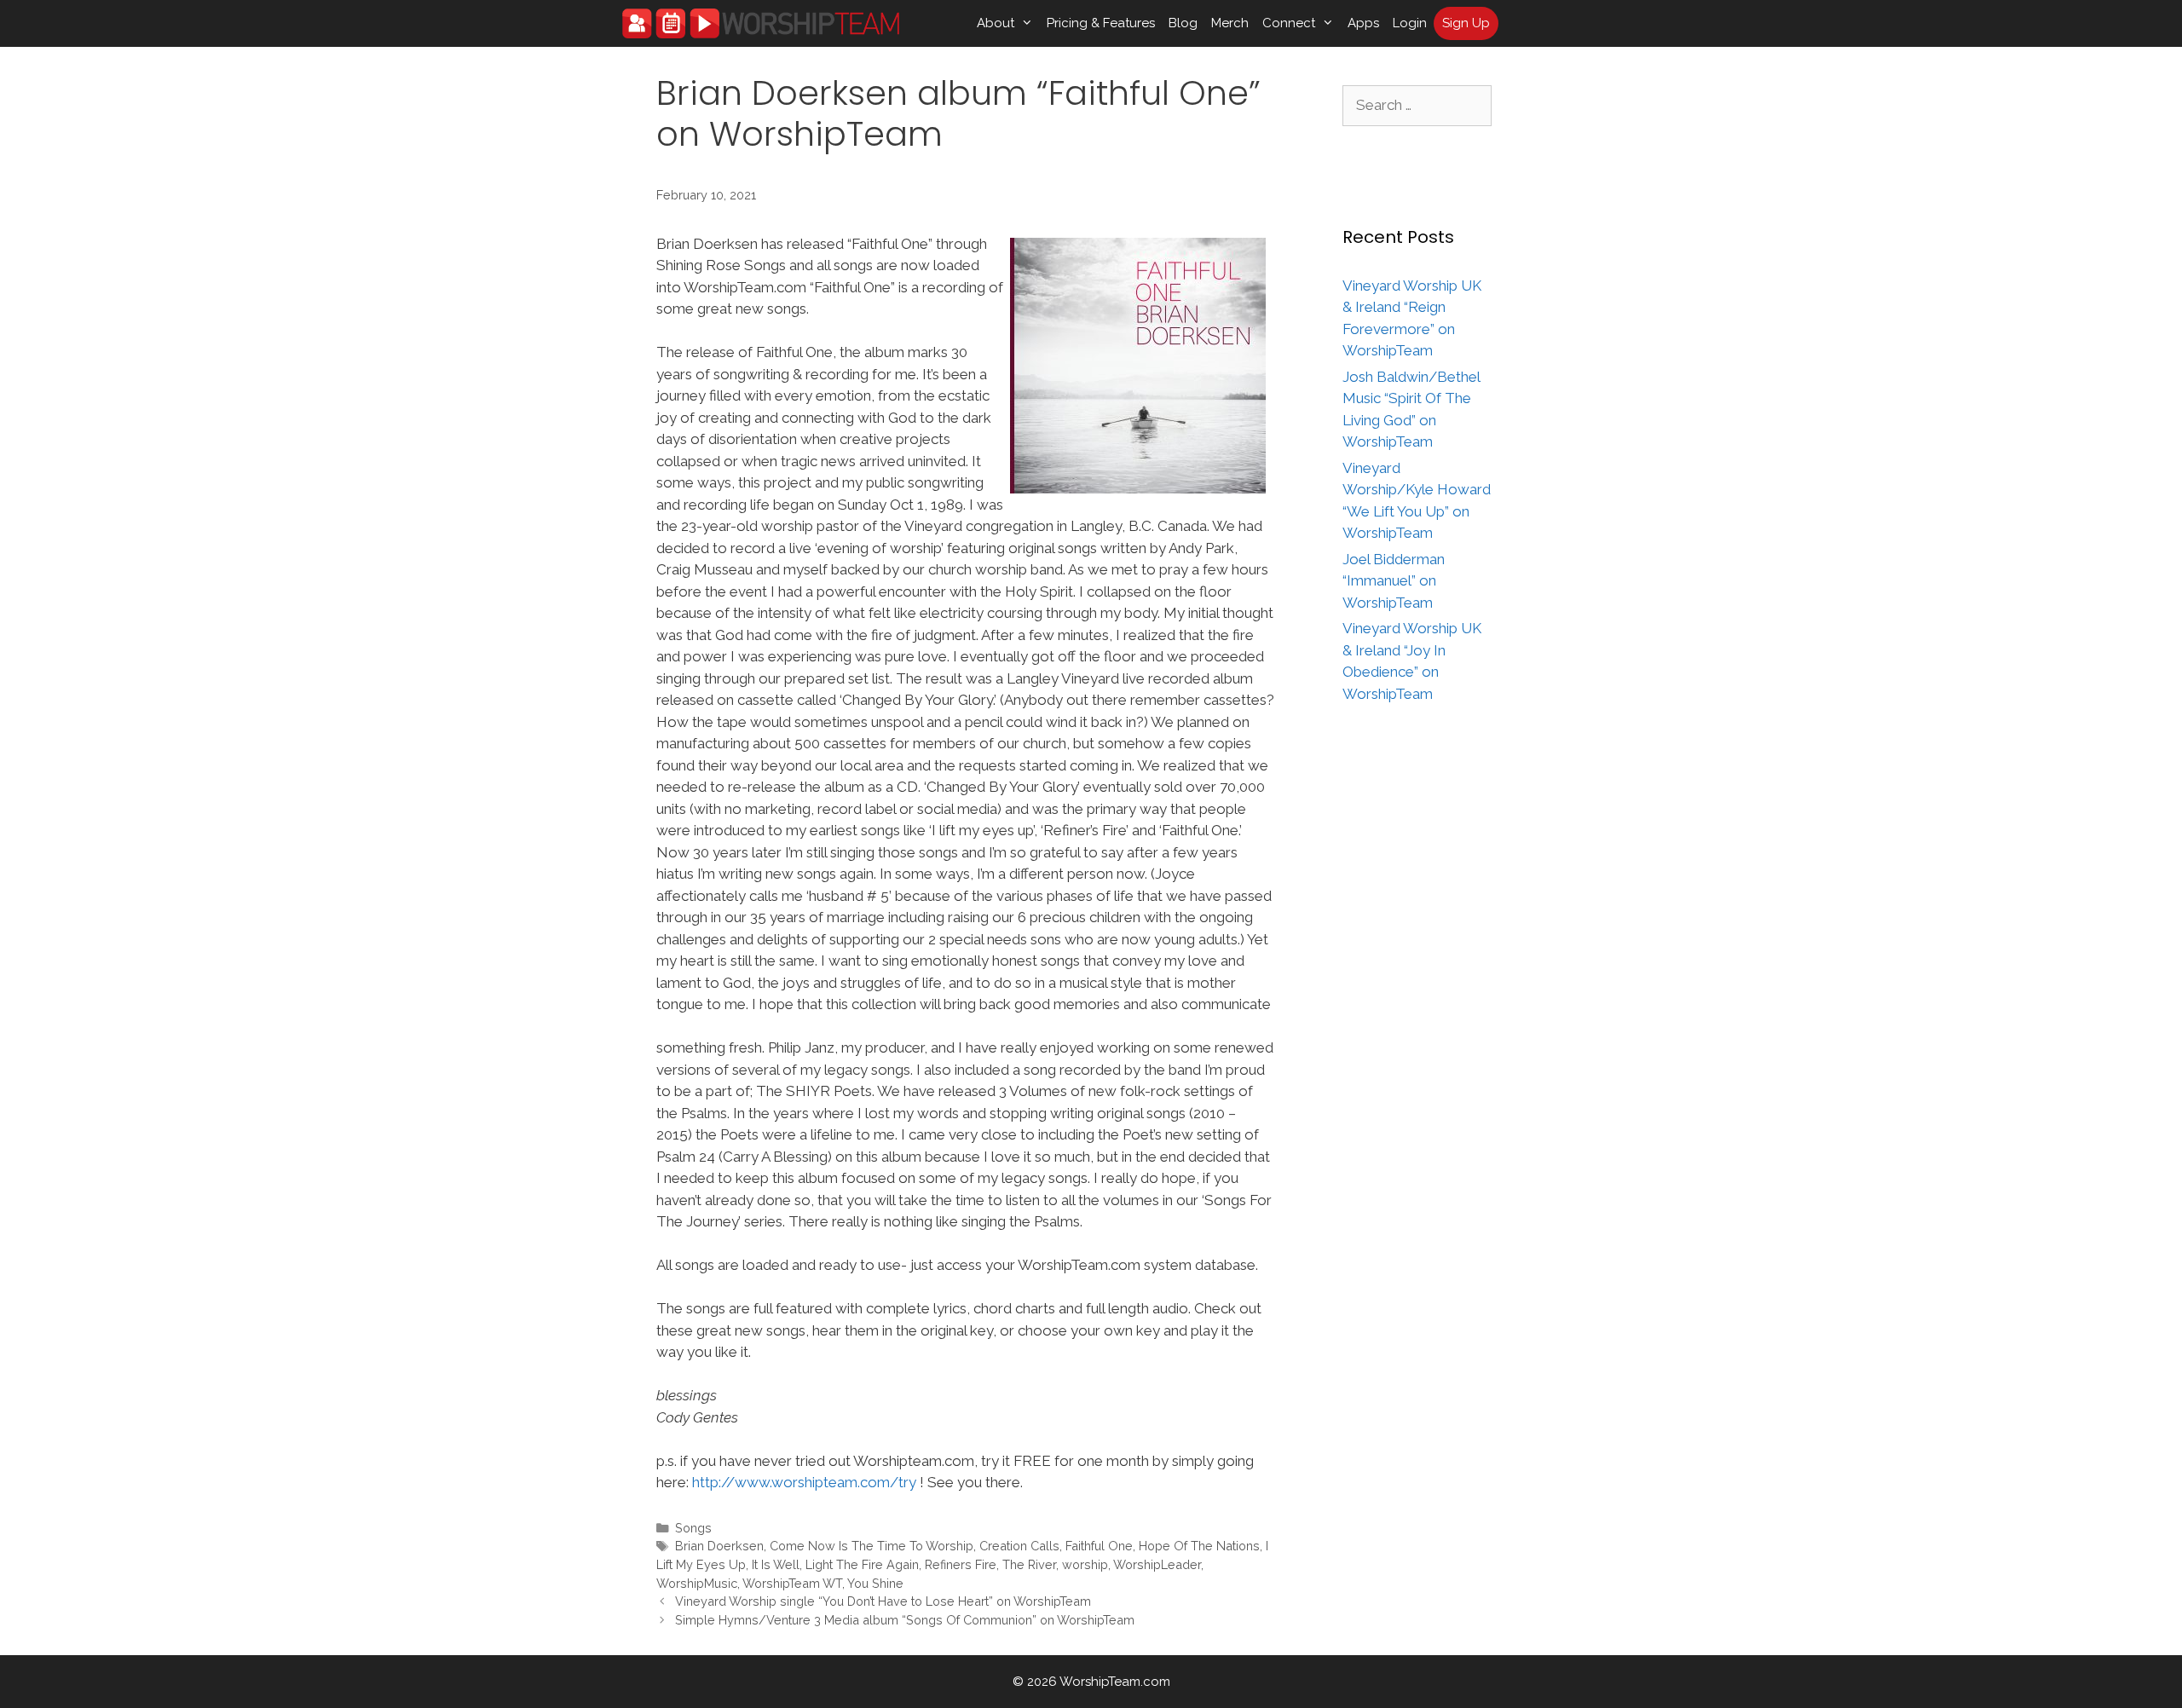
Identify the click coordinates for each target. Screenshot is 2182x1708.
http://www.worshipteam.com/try (804, 1482)
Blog (1183, 23)
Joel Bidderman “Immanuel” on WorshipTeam (1394, 581)
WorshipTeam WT (792, 1583)
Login (1410, 23)
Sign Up (1466, 23)
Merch (1230, 23)
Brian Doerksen (719, 1546)
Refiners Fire (961, 1564)
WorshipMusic (697, 1583)
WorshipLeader (1157, 1564)
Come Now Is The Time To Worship (872, 1546)
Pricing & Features (1101, 23)
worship (1085, 1564)
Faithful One (1099, 1546)
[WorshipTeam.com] (761, 23)
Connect (1289, 23)
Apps (1363, 23)
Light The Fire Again (862, 1564)
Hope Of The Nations (1199, 1546)
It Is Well (776, 1564)
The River (1029, 1564)
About (996, 23)
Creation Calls (1019, 1546)
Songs (693, 1528)
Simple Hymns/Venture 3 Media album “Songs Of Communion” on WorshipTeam (905, 1620)
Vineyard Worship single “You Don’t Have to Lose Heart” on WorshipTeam (883, 1601)
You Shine (875, 1583)
